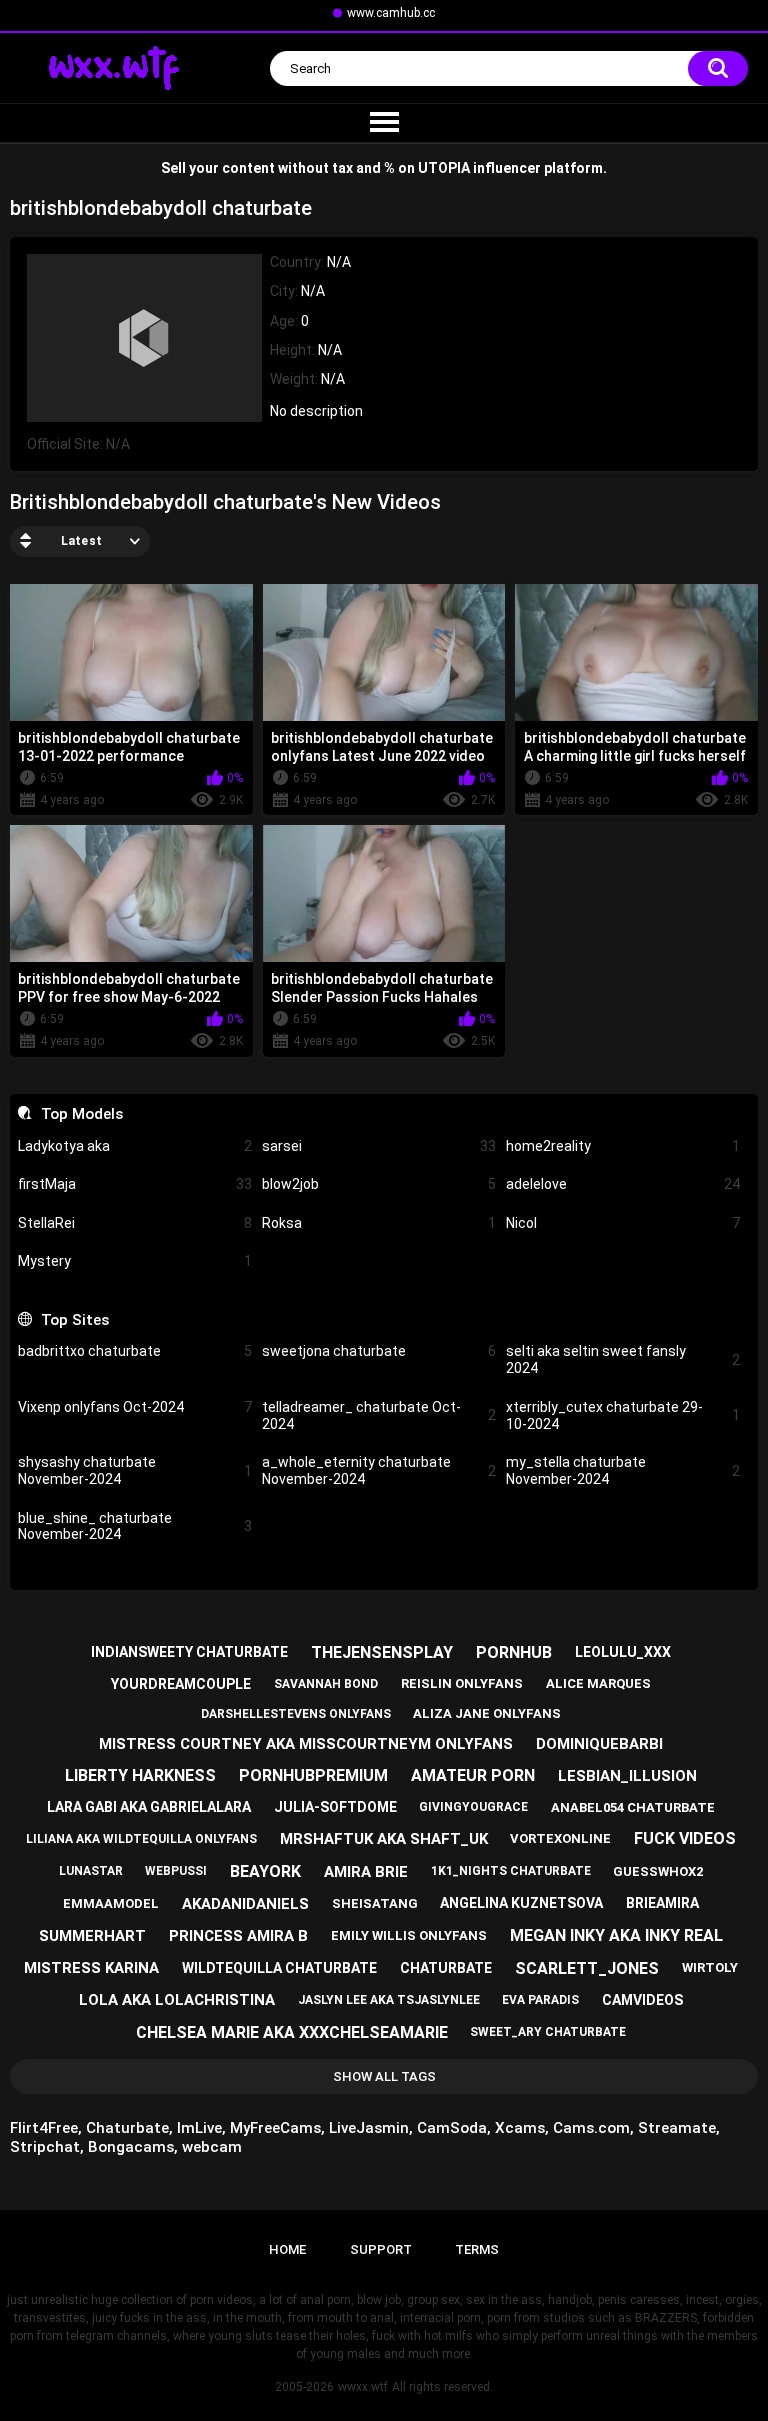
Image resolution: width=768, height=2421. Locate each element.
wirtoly (710, 1967)
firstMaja (135, 1184)
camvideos (642, 2000)
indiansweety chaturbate (189, 1652)
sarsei (379, 1146)
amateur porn (473, 1775)
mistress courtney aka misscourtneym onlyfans (306, 1744)
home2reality (623, 1146)
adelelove (623, 1184)
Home (287, 2249)
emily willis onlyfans (409, 1935)
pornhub (514, 1652)
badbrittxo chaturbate (135, 1351)
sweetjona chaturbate (379, 1351)
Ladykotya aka (135, 1146)
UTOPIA (444, 168)
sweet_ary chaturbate (548, 2032)
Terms (477, 2249)
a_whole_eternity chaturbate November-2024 (379, 1470)
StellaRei (135, 1223)
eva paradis (540, 2000)
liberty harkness (140, 1775)
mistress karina (91, 1968)
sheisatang (375, 1903)
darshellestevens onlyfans (296, 1714)
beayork (265, 1871)
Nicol (623, 1223)
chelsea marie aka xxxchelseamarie (292, 2032)
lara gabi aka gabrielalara (149, 1807)
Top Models (81, 1114)
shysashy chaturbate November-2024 (135, 1470)
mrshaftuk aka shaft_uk (384, 1839)
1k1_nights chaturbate (511, 1871)
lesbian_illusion (627, 1776)
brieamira (662, 1903)
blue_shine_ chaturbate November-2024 (135, 1526)
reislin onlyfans (462, 1683)
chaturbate (446, 1968)
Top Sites (74, 1320)
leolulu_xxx (623, 1652)
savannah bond (326, 1684)
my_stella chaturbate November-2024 (623, 1470)
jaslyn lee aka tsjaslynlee (389, 2000)
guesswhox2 (658, 1871)
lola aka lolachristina (177, 2000)
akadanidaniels (245, 1904)
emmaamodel (111, 1903)
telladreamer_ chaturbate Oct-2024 (379, 1415)
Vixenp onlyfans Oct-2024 (135, 1407)
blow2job (379, 1184)
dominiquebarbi (599, 1744)
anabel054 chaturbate (633, 1807)
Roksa (379, 1223)
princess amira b (238, 1936)
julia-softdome (335, 1807)
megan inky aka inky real (616, 1935)
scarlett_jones (587, 1968)
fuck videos (685, 1838)
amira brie (366, 1872)
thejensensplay (382, 1652)
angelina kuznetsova (521, 1903)
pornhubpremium (313, 1775)
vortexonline (560, 1838)
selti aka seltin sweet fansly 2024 (623, 1359)
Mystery (135, 1261)
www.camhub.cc (391, 13)
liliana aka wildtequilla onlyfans (141, 1839)
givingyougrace (473, 1807)
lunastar (91, 1871)
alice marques (598, 1683)
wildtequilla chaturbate (279, 1968)
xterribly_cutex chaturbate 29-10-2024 (623, 1415)
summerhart (92, 1936)
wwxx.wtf (363, 2387)
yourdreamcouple (181, 1684)
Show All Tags (384, 2076)
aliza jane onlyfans (487, 1713)
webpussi (176, 1871)
